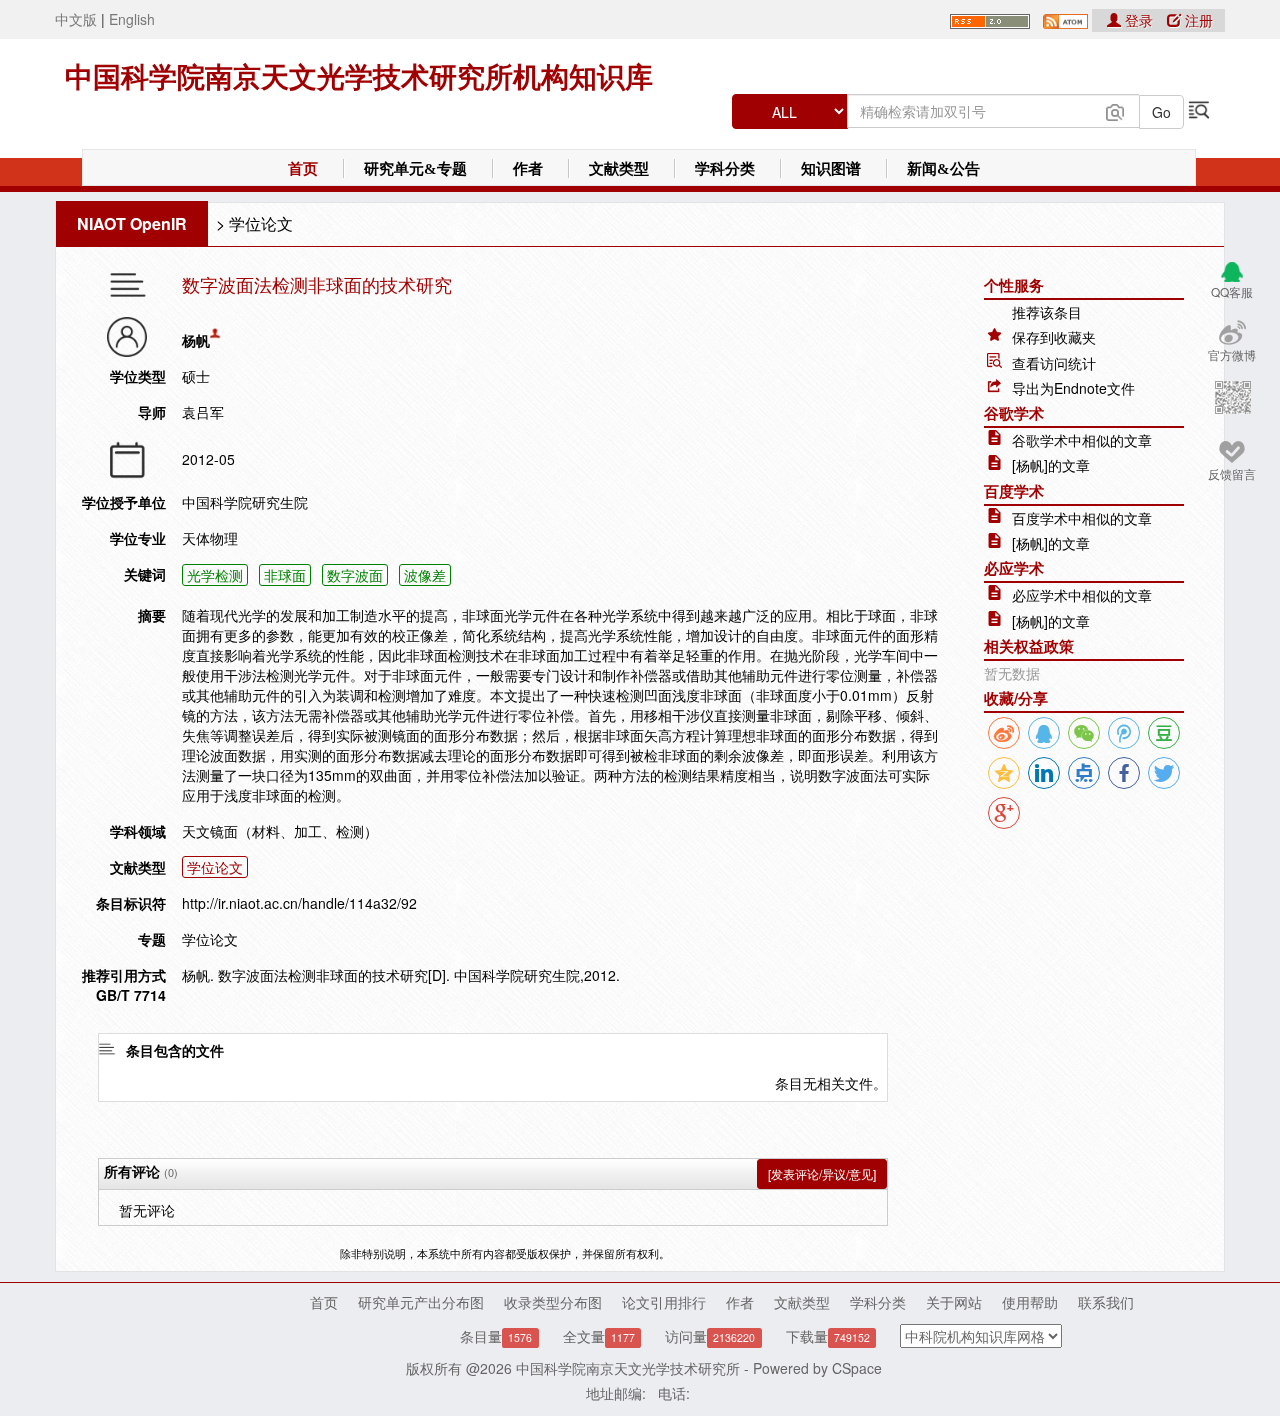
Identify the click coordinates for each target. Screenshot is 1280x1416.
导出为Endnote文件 (1073, 388)
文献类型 (619, 169)
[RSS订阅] (990, 19)
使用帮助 (1030, 1302)
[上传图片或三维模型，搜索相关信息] (1115, 110)
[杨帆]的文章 (1051, 465)
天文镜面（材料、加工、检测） (280, 831)
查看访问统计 (1054, 363)
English (132, 19)
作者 (528, 169)
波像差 (425, 575)
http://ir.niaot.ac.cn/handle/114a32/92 (299, 903)
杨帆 (196, 340)
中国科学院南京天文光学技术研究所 (628, 1368)
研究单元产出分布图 (421, 1302)
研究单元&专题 (415, 169)
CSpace (857, 1368)
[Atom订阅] (1065, 19)
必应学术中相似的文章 (1082, 595)
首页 (303, 169)
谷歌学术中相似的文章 (1082, 440)
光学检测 (215, 575)
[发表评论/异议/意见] (822, 1173)
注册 (1197, 20)
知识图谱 (831, 169)
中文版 (76, 19)
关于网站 (954, 1302)
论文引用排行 (664, 1302)
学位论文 (261, 223)
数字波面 (355, 575)
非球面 (285, 575)
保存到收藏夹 (1054, 337)
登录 (1139, 20)
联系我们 (1106, 1302)
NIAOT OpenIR (132, 223)
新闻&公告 (943, 169)
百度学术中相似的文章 (1082, 518)
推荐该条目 (1047, 312)
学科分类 (725, 169)
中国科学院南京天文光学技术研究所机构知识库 (359, 77)
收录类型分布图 (553, 1302)
